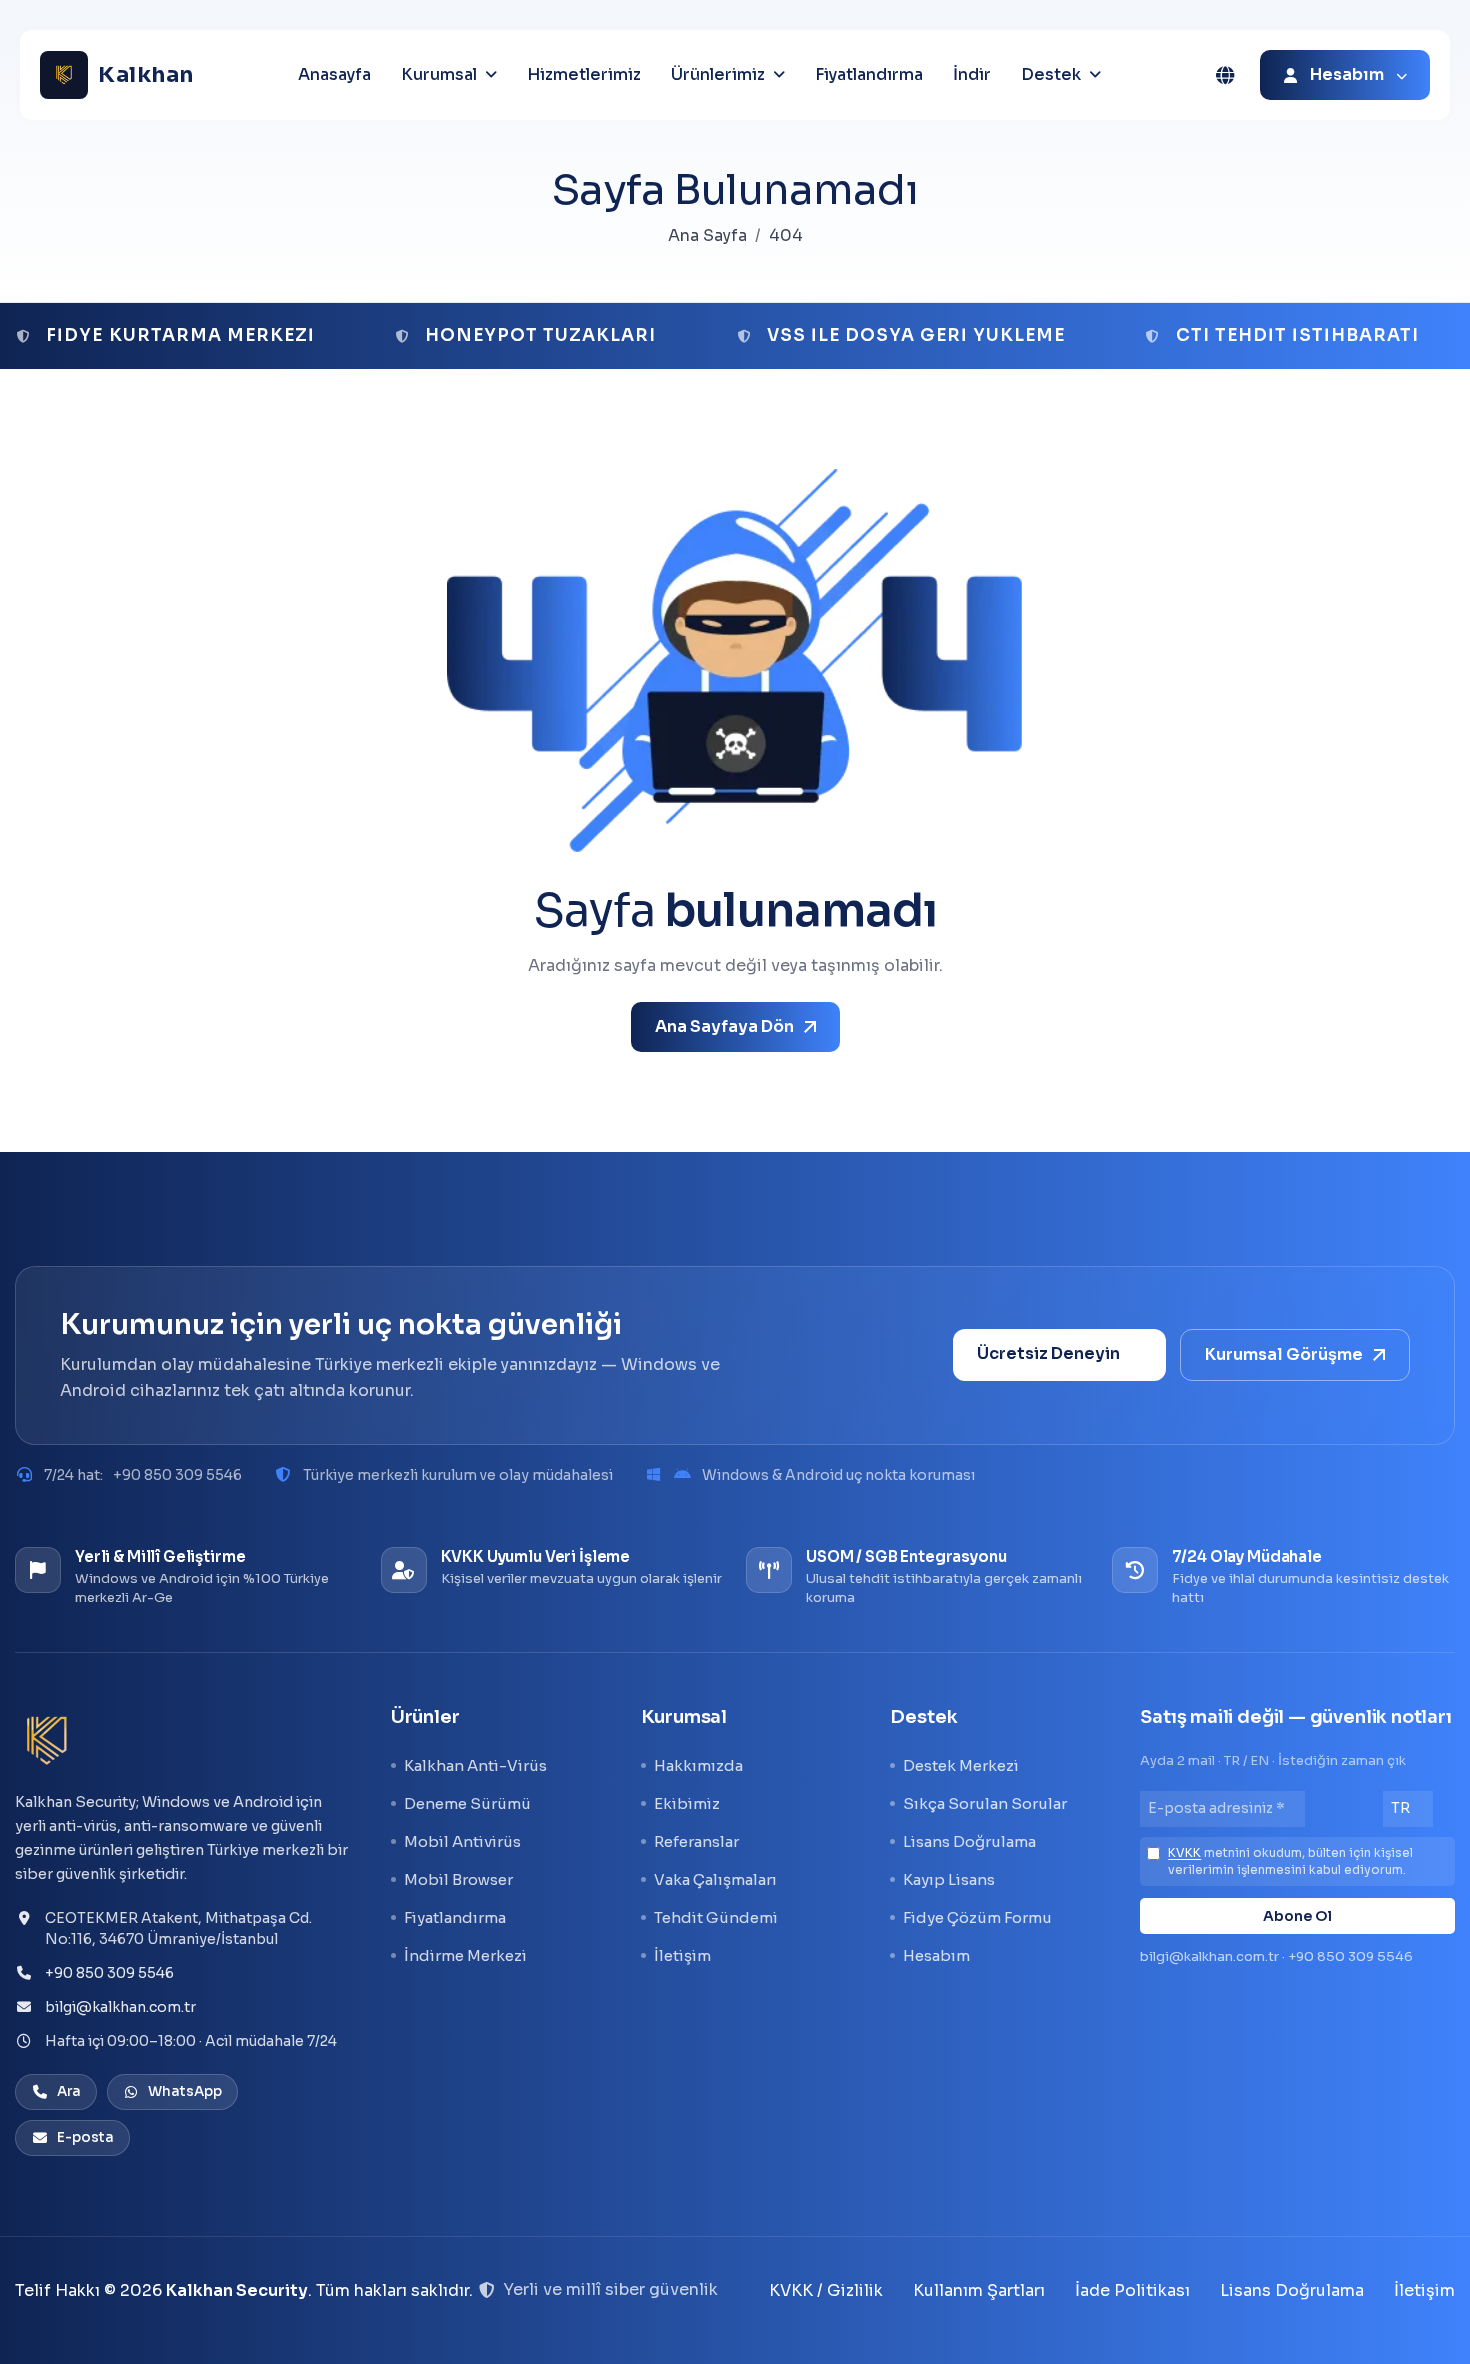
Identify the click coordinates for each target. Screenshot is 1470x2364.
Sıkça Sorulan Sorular (985, 1803)
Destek (1051, 74)
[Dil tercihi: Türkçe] (1225, 75)
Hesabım (936, 1955)
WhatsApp (185, 2091)
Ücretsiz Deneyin (1048, 1353)
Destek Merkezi (961, 1765)
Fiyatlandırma (869, 74)
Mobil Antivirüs (462, 1841)
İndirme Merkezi (465, 1955)
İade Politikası (1132, 2290)
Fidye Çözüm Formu (977, 1917)
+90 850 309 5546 (177, 1475)
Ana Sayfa (707, 235)
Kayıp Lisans (949, 1879)
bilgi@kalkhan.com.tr (120, 2007)
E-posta (85, 2137)
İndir (972, 74)
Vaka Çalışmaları (715, 1879)
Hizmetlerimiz (584, 74)
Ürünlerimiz (718, 74)
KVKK (1184, 1852)
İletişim (682, 1955)
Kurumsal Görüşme (1284, 1354)
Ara (69, 2091)
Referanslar (696, 1841)
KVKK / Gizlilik (826, 2290)
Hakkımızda (698, 1765)
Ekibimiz (687, 1803)
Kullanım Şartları (979, 2290)
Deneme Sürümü (467, 1803)
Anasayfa (334, 74)
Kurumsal (439, 74)
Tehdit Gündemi (716, 1917)
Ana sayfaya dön (724, 1026)
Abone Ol (1297, 1916)
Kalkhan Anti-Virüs (475, 1765)
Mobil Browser (458, 1879)
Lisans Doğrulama (969, 1841)
